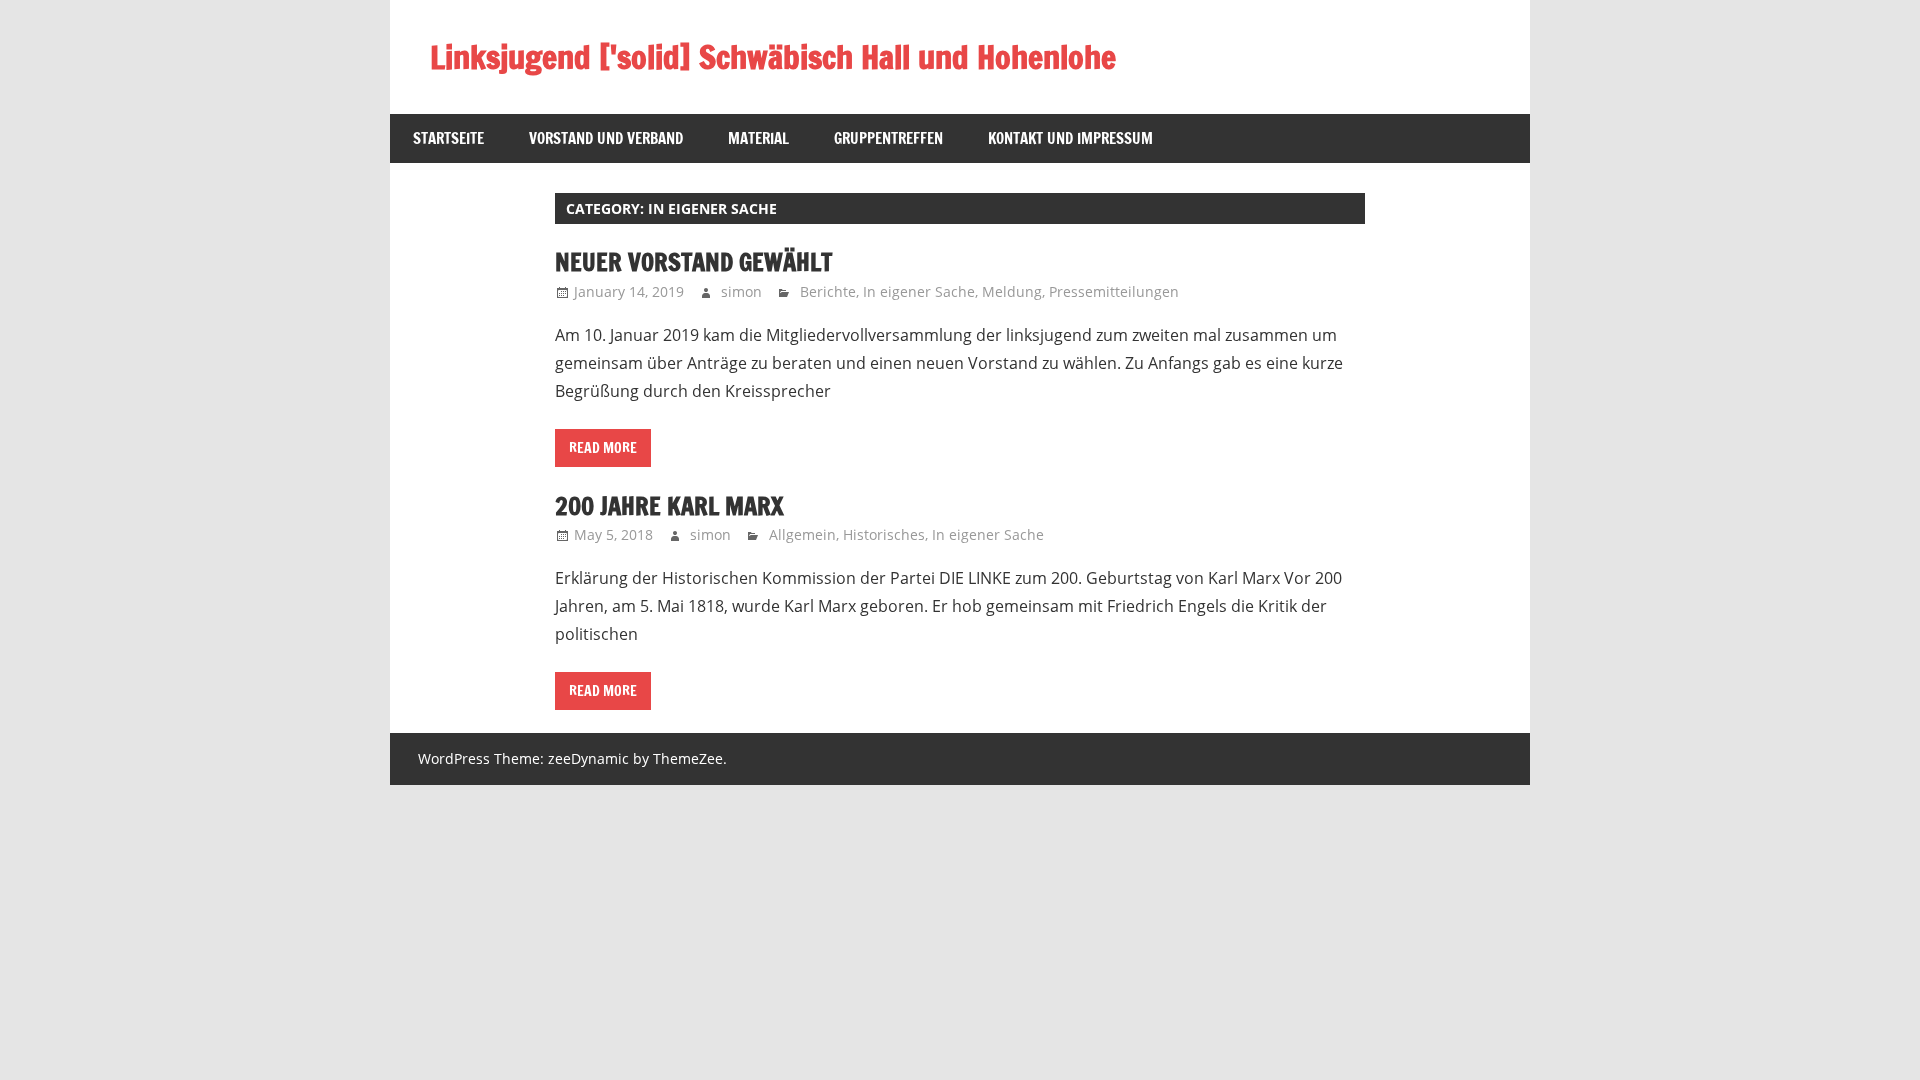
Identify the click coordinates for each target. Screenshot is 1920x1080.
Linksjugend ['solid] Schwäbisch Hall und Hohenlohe (773, 57)
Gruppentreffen (888, 138)
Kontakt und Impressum (1070, 138)
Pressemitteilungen (1114, 291)
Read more (603, 448)
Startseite (448, 138)
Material (758, 138)
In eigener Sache (919, 291)
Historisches (884, 534)
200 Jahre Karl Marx (669, 506)
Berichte (828, 291)
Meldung (1012, 291)
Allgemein (802, 534)
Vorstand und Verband (606, 138)
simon (741, 291)
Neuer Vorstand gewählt (693, 262)
